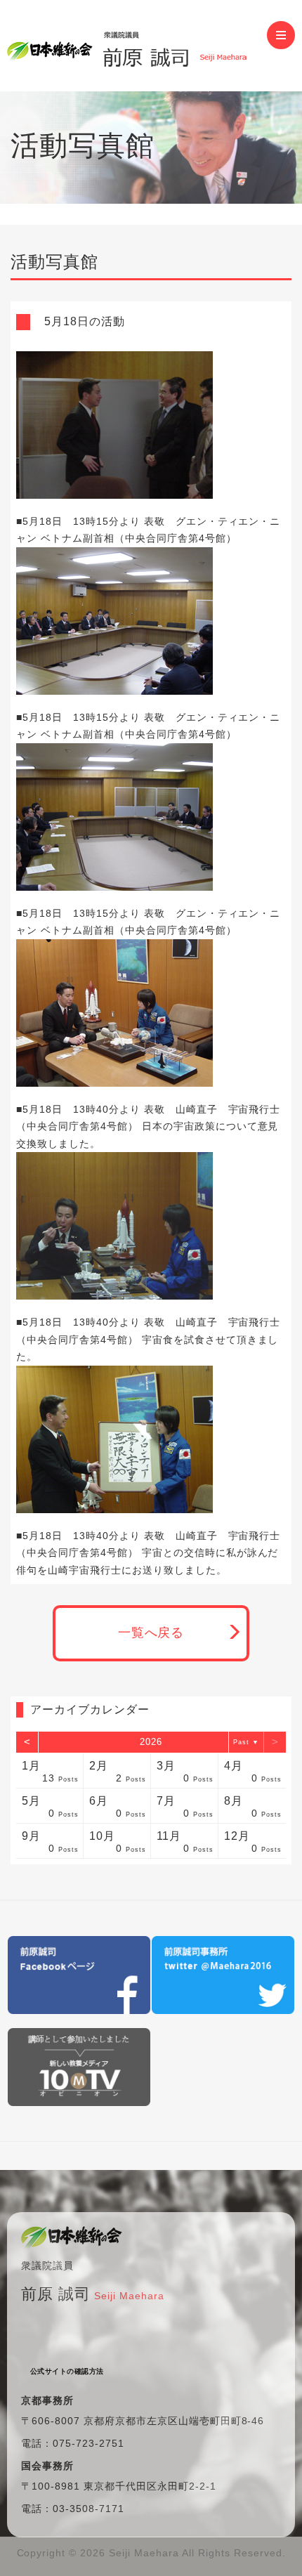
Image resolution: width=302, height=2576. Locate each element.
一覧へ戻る (151, 1633)
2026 (151, 1742)
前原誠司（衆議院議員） (137, 46)
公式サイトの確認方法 (67, 2371)
